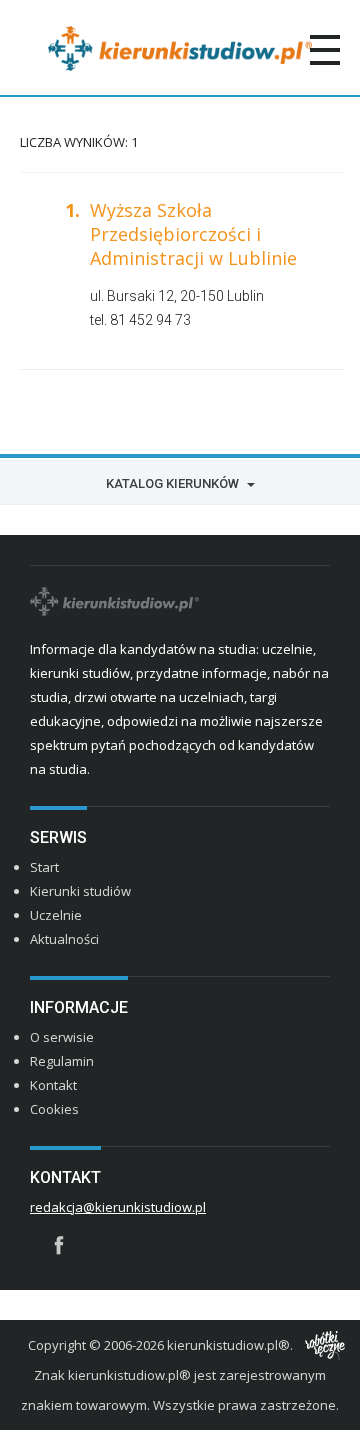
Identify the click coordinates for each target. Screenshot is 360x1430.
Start (44, 867)
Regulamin (62, 1061)
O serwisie (62, 1037)
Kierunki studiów (80, 891)
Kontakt (53, 1085)
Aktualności (64, 939)
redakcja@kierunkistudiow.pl (118, 1207)
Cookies (54, 1109)
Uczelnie (56, 915)
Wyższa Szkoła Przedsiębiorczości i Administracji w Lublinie (193, 234)
